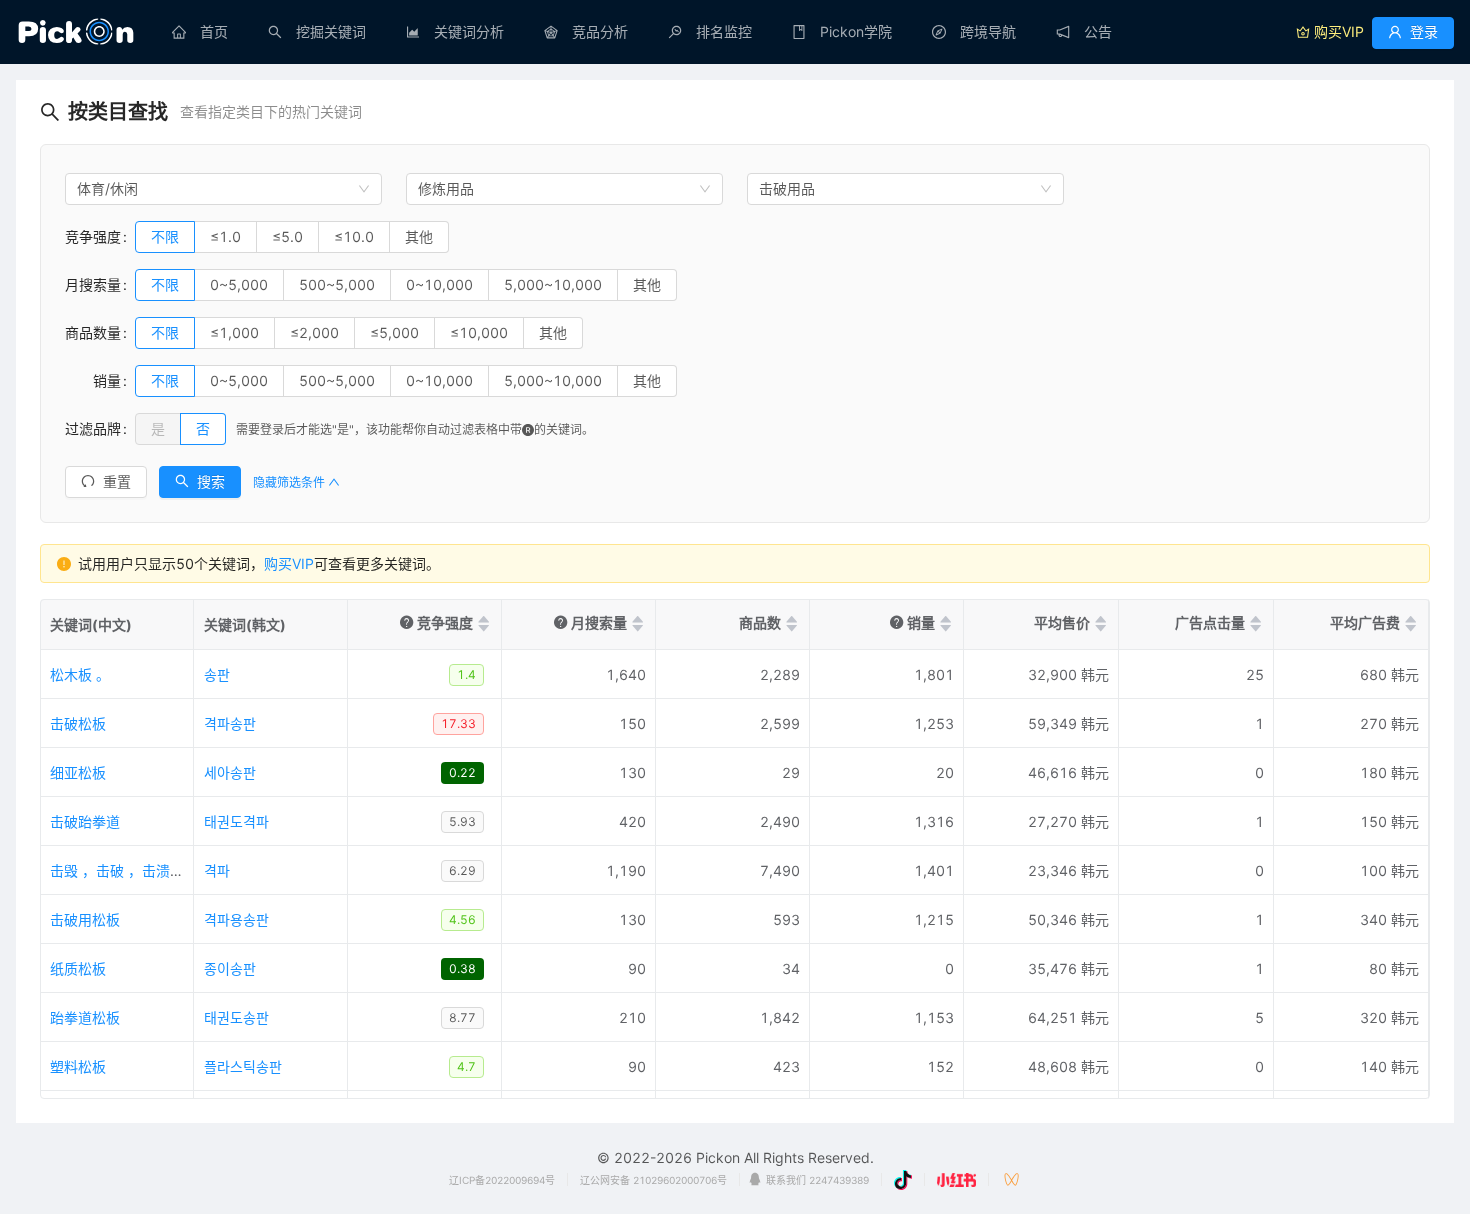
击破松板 (78, 723)
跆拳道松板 (85, 1017)
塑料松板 (78, 1066)
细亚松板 (78, 772)
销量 (93, 380)
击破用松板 (85, 919)
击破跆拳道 (85, 821)
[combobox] (223, 189)
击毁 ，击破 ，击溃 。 (119, 870)
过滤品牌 (93, 428)
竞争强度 (93, 236)
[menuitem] (200, 32)
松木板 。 (80, 674)
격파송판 (230, 723)
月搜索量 (93, 284)
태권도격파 (236, 821)
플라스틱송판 (243, 1066)
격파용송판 (236, 919)
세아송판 (230, 772)
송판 (217, 674)
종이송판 (230, 968)
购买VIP (289, 563)
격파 (217, 870)
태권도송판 (236, 1017)
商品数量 (93, 332)
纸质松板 (78, 968)
